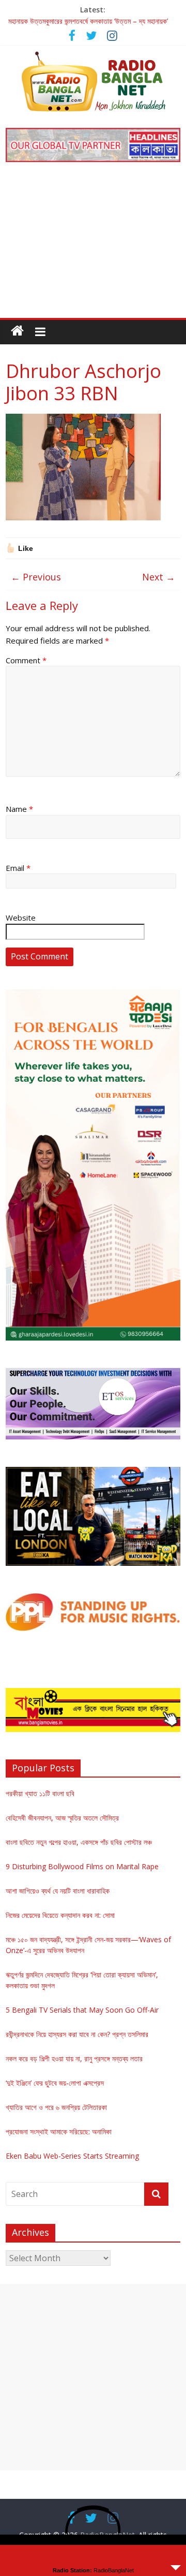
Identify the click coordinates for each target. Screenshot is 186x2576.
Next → (159, 577)
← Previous (36, 577)
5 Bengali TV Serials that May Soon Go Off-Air (82, 2010)
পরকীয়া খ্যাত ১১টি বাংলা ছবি (40, 1793)
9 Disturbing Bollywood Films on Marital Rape (82, 1866)
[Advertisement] (93, 247)
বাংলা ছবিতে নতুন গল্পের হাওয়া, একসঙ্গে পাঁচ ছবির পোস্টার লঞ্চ (79, 1842)
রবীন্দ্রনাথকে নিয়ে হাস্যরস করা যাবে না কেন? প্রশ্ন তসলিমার (77, 2034)
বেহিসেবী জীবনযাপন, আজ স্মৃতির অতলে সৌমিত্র (62, 1818)
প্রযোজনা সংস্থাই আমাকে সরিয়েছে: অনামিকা (59, 2131)
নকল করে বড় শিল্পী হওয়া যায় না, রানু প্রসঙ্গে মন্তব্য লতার (74, 2058)
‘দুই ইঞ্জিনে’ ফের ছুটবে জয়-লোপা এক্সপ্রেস (55, 2083)
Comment (26, 660)
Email (18, 868)
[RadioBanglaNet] (17, 331)
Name (19, 809)
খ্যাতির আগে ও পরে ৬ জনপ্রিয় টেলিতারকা (56, 2107)
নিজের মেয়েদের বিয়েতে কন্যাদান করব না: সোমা (60, 1915)
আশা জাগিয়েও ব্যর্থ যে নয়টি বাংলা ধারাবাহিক (58, 1891)
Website (21, 918)
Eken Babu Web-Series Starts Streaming (72, 2156)
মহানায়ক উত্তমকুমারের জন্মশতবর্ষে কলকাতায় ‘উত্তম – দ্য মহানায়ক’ (88, 21)
